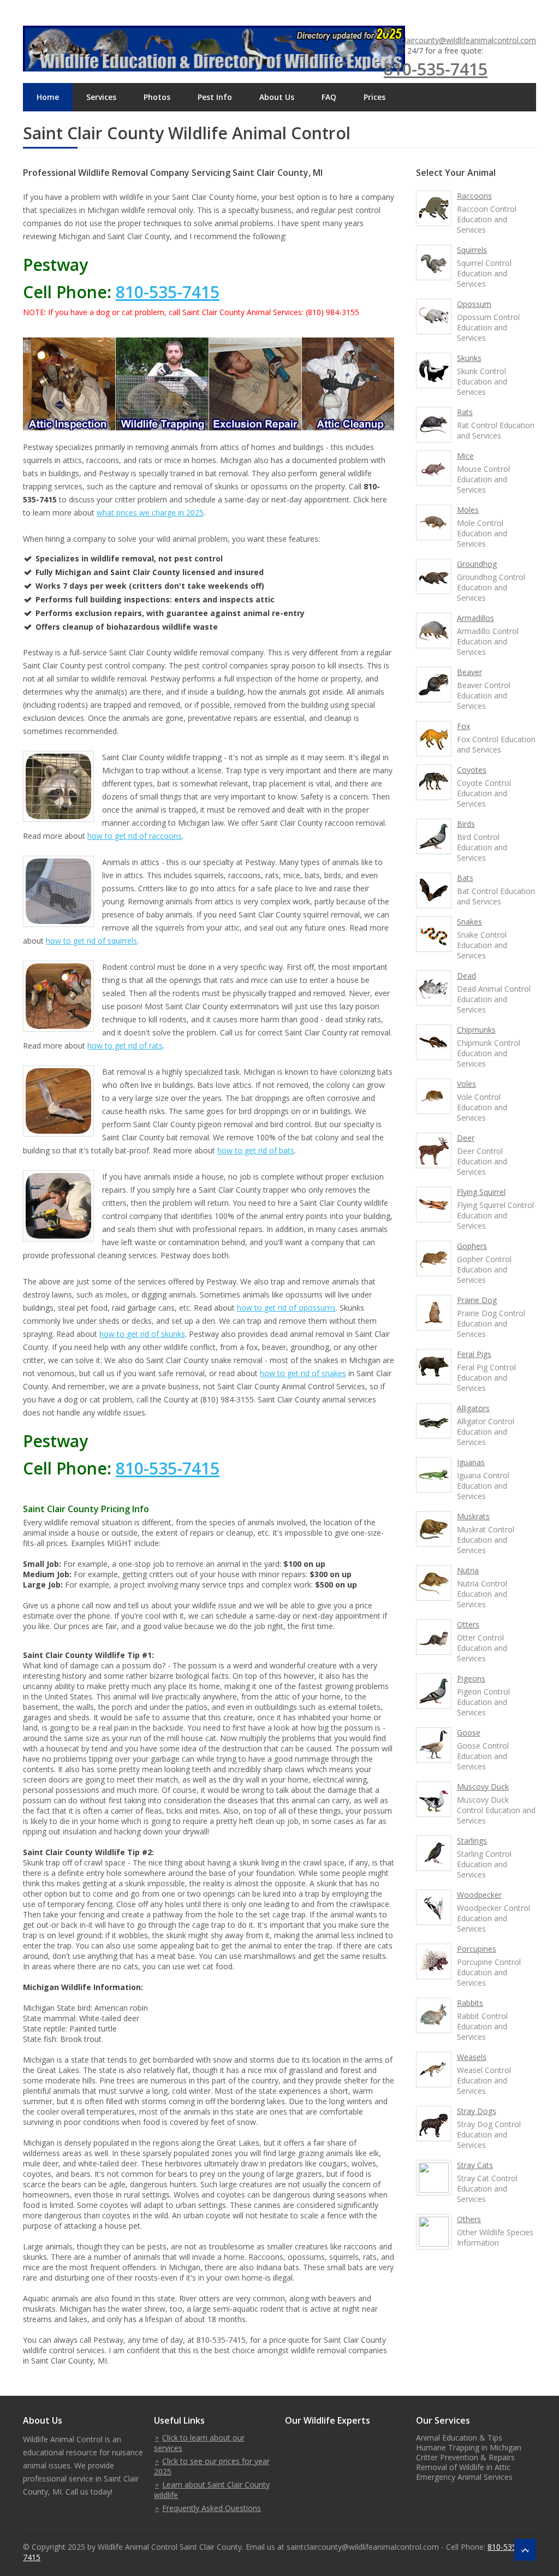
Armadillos (475, 618)
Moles (468, 510)
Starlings (472, 1841)
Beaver (469, 672)
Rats (465, 412)
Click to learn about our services (199, 2443)
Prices (374, 97)
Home (48, 97)
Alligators (473, 1408)
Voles (466, 1084)
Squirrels (472, 250)
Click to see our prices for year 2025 (212, 2466)
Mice (465, 456)
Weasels (472, 2057)
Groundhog (477, 564)
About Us (277, 97)
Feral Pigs (474, 1354)
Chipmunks (476, 1030)
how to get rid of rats (125, 1046)
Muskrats (473, 1516)
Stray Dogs (477, 2111)
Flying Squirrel (481, 1192)
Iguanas (471, 1462)
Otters (468, 1624)
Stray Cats (475, 2165)
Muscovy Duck (483, 1787)
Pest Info (215, 97)
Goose (469, 1733)
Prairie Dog (477, 1300)
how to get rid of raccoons (135, 836)
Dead (466, 976)
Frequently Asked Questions (212, 2508)
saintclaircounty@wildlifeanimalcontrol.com (460, 40)
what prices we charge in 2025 (150, 513)
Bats (465, 878)
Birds (466, 824)
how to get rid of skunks (142, 1334)
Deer (466, 1138)
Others (469, 2219)
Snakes (469, 922)
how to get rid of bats (256, 1150)
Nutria (468, 1570)
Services (101, 97)
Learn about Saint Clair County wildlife (212, 2490)
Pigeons (471, 1678)
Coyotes (472, 770)
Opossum (474, 304)
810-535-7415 (436, 69)
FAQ (329, 97)
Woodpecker (479, 1895)
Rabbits (470, 2003)
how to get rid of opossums (286, 1308)
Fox (463, 726)
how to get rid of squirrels (91, 941)
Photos (157, 97)
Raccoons (474, 196)
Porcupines (477, 1949)
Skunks (469, 358)
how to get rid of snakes (303, 1373)
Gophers (472, 1246)
